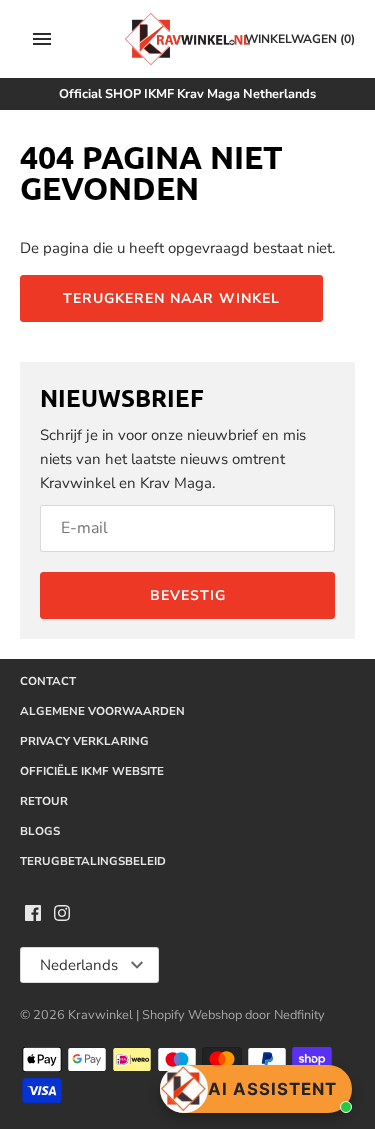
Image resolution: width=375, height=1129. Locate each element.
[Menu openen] (42, 39)
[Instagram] (62, 916)
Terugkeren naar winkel (171, 298)
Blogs (40, 831)
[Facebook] (33, 916)
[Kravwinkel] (187, 39)
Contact (48, 681)
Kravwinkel (100, 1015)
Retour (44, 801)
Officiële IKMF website (92, 771)
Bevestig (188, 595)
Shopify (165, 1015)
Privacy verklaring (84, 741)
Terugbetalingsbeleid (93, 861)
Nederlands (79, 965)
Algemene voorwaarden (102, 711)
